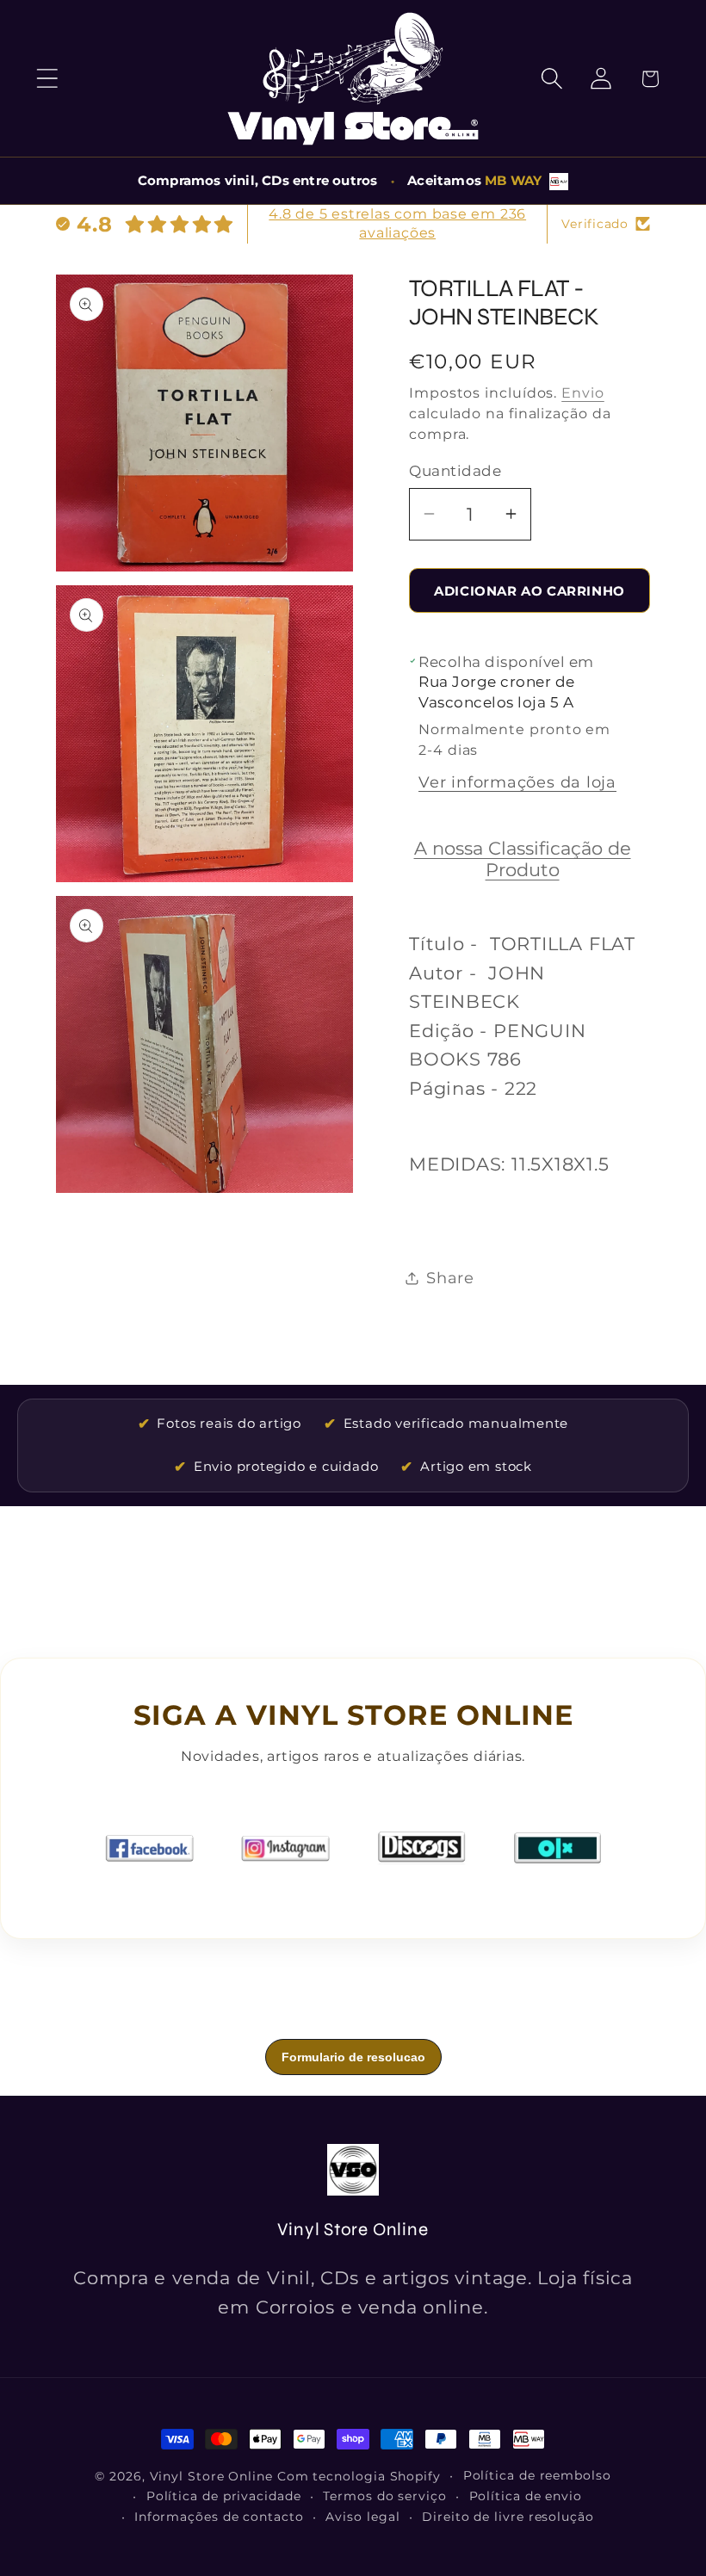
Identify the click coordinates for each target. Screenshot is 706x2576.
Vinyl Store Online (211, 2476)
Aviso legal (362, 2517)
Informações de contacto (219, 2517)
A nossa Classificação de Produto (523, 859)
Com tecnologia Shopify (359, 2476)
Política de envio (526, 2496)
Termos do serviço (384, 2496)
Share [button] (450, 1278)
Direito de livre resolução (508, 2517)
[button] (47, 79)
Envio (583, 393)
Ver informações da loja (517, 782)
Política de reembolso (537, 2475)
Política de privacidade (224, 2496)
